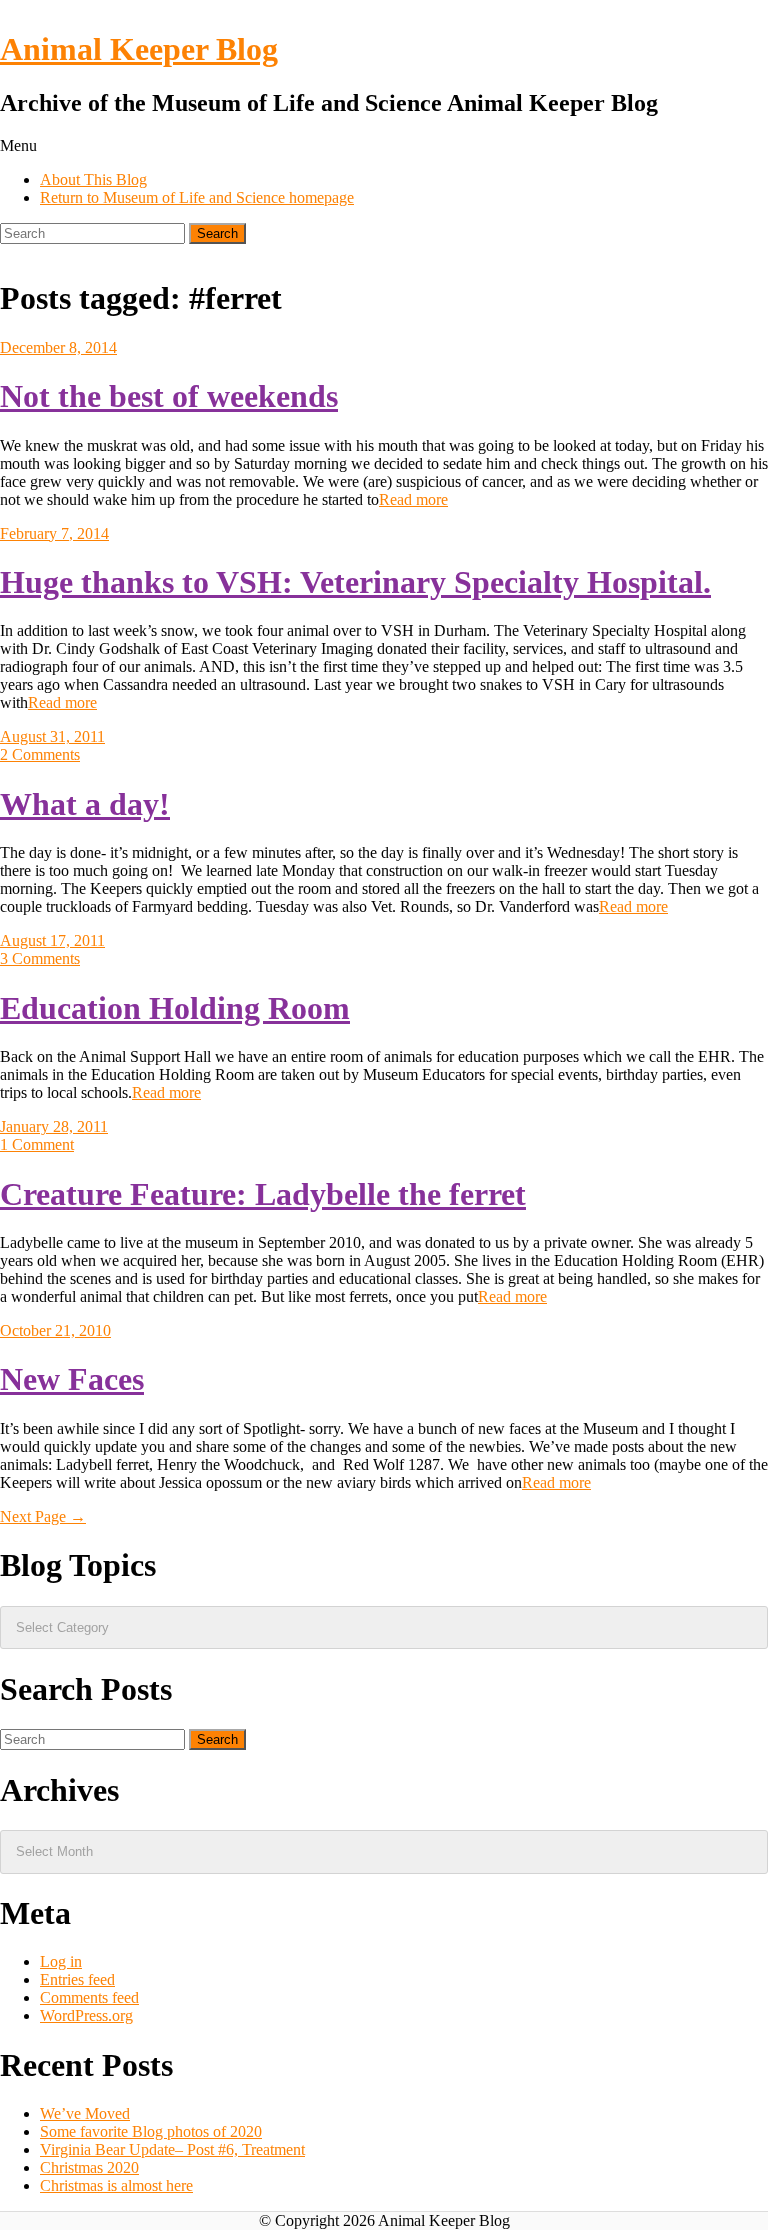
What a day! (85, 804)
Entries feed (77, 1979)
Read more (413, 499)
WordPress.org (86, 2015)
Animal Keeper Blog (139, 49)
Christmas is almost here (116, 2185)
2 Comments (40, 754)
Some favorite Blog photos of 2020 (151, 2131)
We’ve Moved (85, 2113)
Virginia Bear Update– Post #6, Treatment (172, 2149)
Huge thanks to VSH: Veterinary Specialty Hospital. (355, 582)
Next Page (43, 1516)
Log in (61, 1961)
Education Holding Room (175, 1008)
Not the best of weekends (169, 396)
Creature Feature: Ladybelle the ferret (263, 1194)
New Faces (72, 1379)
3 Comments (40, 958)
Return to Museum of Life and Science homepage (197, 197)
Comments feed (89, 1997)
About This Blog (93, 179)
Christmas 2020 (89, 2167)
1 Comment (37, 1144)
